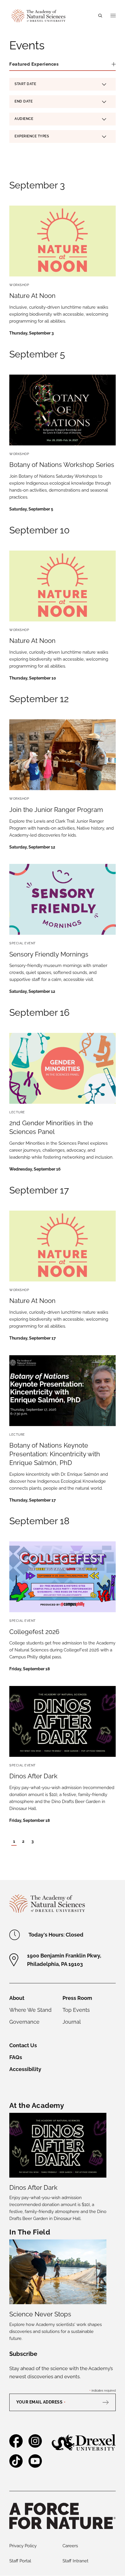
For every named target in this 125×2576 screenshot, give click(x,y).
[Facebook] (16, 2445)
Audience (24, 119)
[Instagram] (35, 2445)
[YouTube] (35, 2465)
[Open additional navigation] (113, 16)
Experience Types (32, 136)
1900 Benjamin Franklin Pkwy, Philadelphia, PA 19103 (64, 1960)
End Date (24, 102)
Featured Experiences (34, 64)
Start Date (25, 85)
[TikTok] (16, 2465)
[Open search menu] (100, 16)
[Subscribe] (108, 2402)
